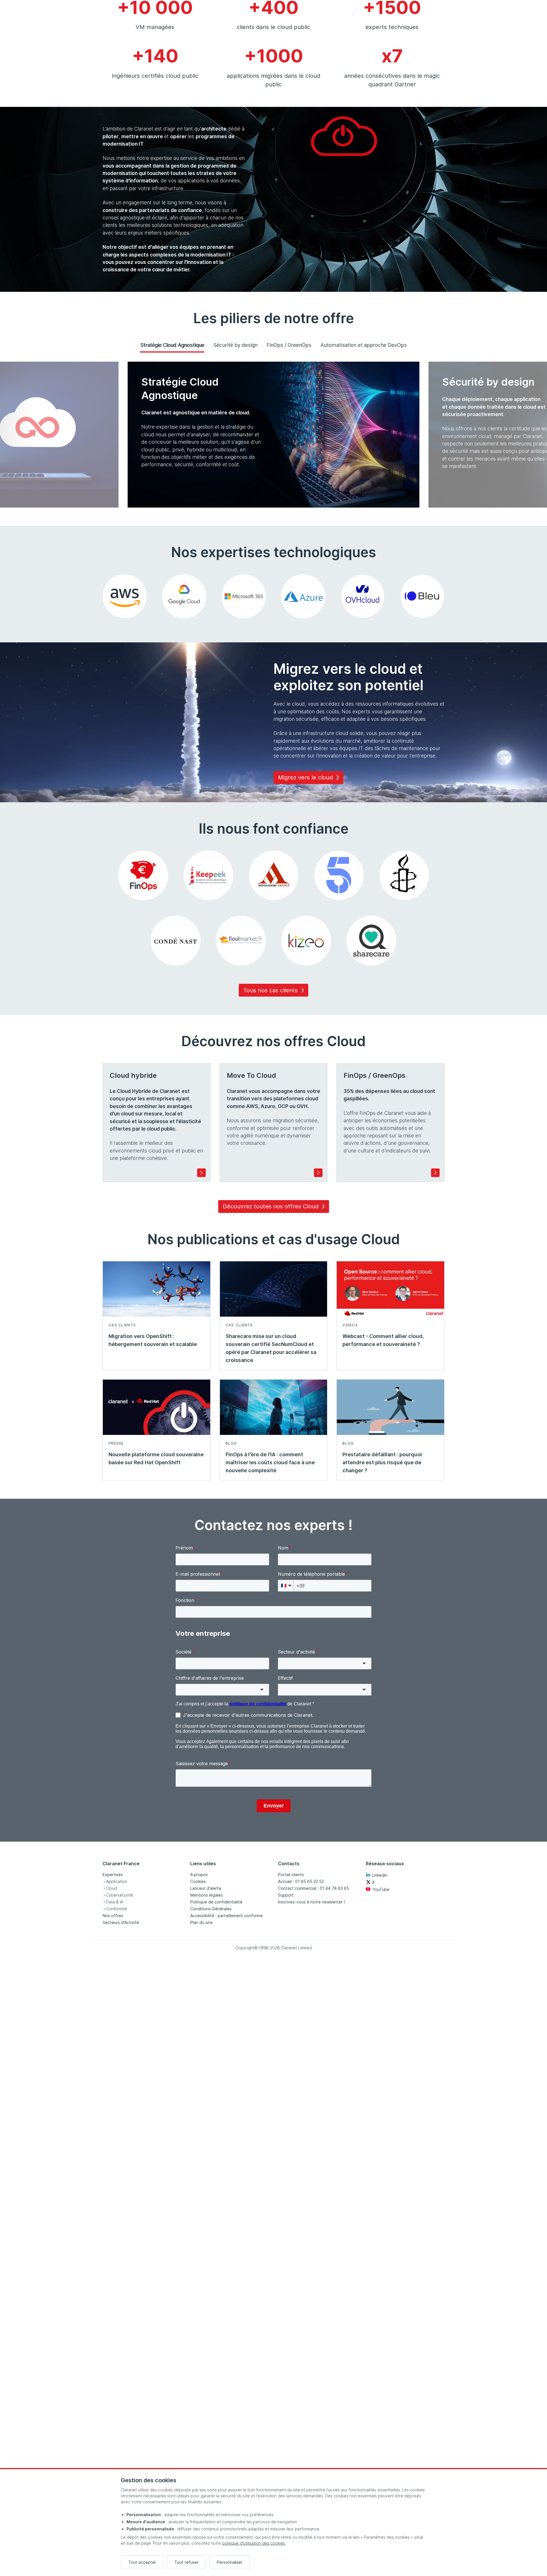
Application (117, 1881)
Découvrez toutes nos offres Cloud (271, 1206)
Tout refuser (186, 2562)
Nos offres (113, 1916)
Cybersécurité (120, 1895)
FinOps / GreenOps (289, 345)
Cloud (112, 1888)
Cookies (198, 1881)
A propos (199, 1875)
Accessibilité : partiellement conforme (226, 1916)
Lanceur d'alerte (206, 1888)
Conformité (117, 1909)
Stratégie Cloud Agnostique (172, 345)
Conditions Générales (211, 1909)
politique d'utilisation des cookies (254, 2543)
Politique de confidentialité (216, 1902)
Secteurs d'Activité (121, 1922)
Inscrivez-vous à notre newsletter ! (312, 1902)
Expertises (113, 1875)
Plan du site (201, 1922)
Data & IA (115, 1902)
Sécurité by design (235, 345)
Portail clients (291, 1875)
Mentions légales (207, 1895)
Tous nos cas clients (271, 990)
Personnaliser (230, 2562)
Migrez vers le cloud (305, 777)
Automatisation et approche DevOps (364, 345)
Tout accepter (142, 2562)
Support (286, 1895)
